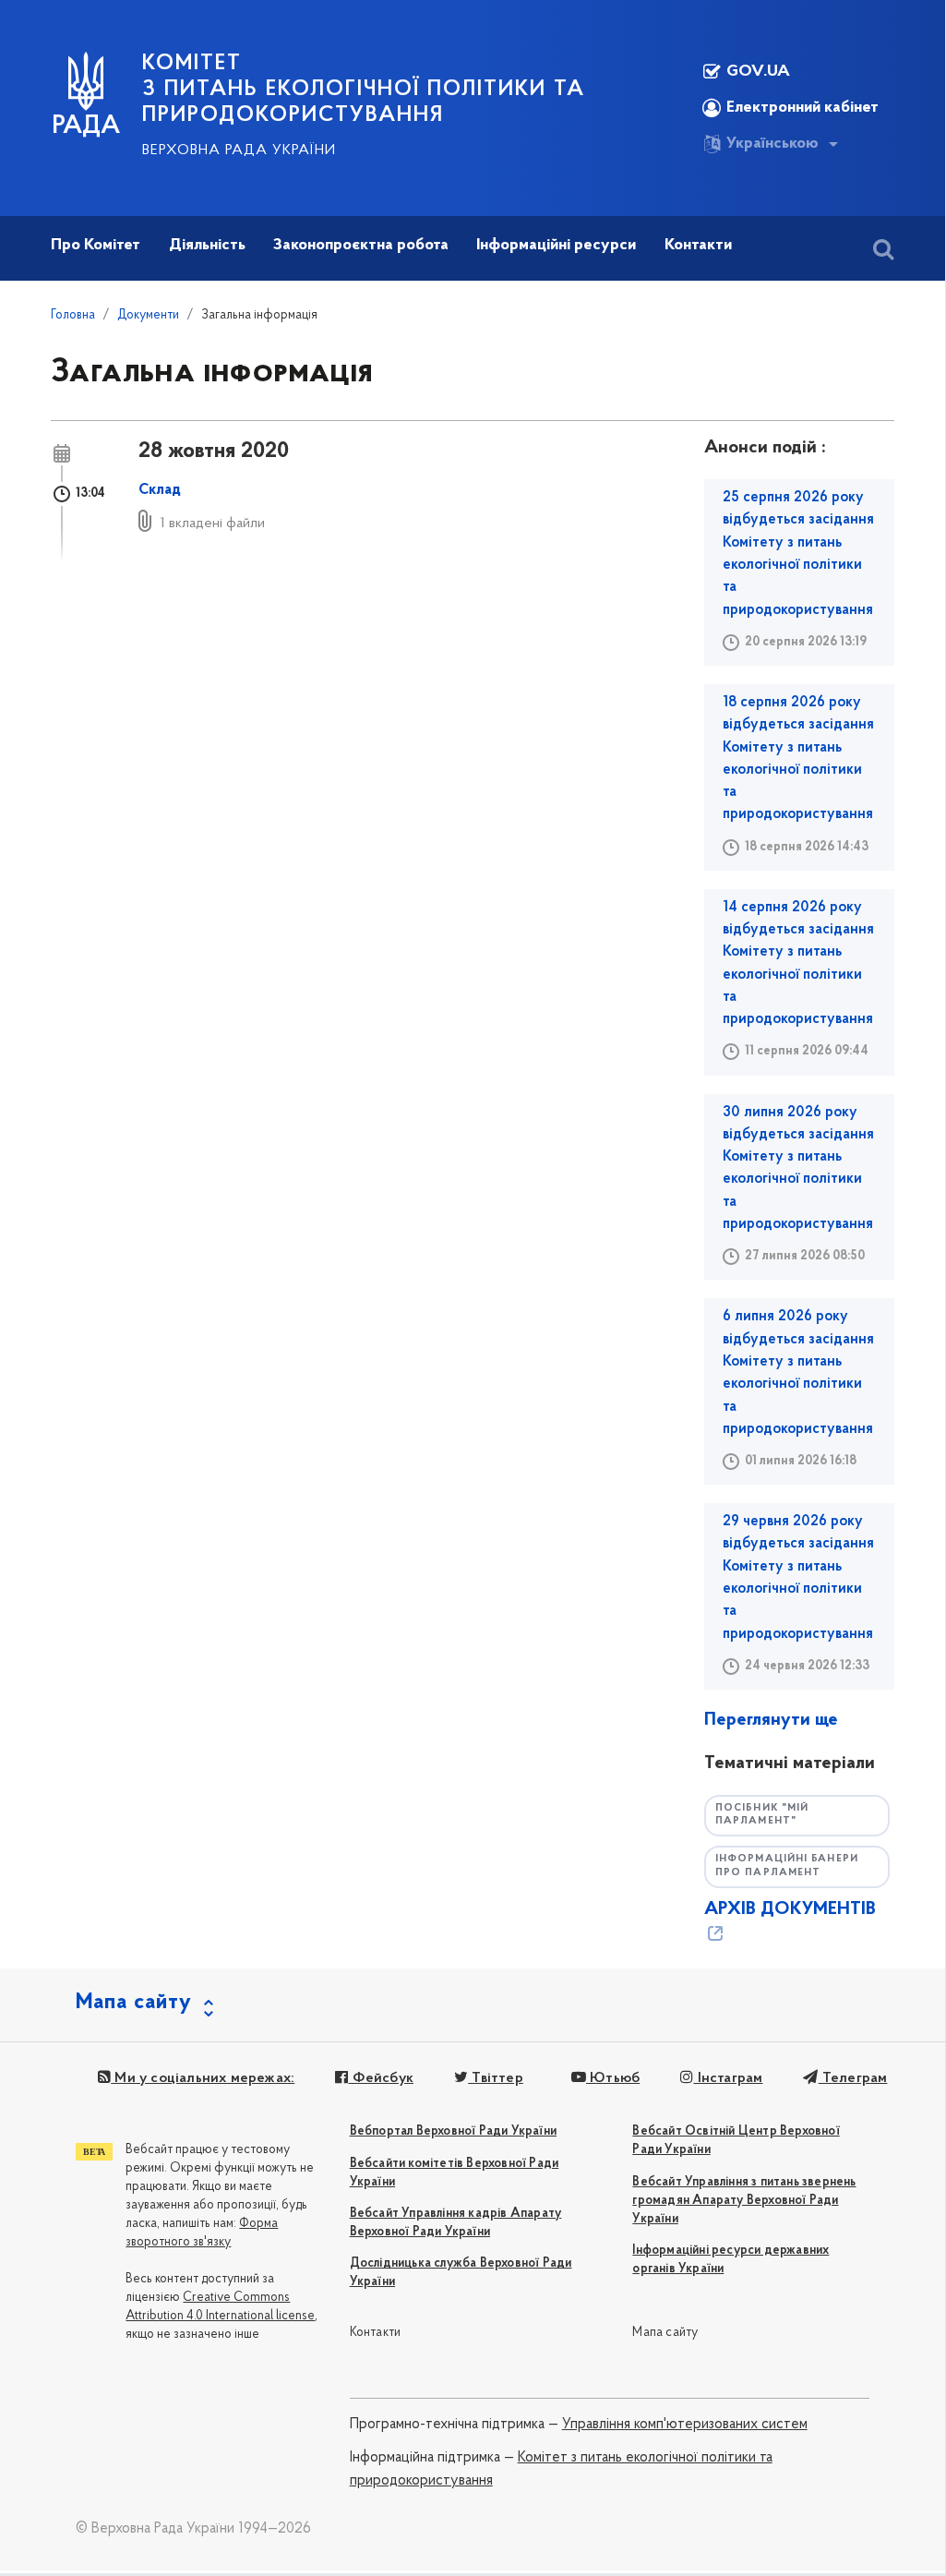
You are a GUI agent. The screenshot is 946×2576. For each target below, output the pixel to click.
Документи (148, 315)
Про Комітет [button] (96, 246)
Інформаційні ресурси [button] (556, 246)
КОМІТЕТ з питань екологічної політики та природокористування (364, 90)
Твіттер (496, 2078)
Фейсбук (381, 2078)
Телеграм (853, 2078)
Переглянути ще (771, 1720)
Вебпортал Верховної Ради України (453, 2131)
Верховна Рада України (239, 150)
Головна (73, 315)
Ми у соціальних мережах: (203, 2078)
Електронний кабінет (802, 108)
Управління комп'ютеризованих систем (685, 2425)
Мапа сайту (665, 2333)
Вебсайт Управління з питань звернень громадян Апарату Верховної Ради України (744, 2201)
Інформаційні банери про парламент (787, 1866)
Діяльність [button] (207, 246)
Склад (160, 490)
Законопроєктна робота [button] (361, 246)
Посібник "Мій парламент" (762, 1815)
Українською (772, 144)
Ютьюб (613, 2078)
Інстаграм (728, 2078)
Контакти (376, 2333)
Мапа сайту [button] (134, 2003)
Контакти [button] (698, 246)
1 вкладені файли (213, 524)
